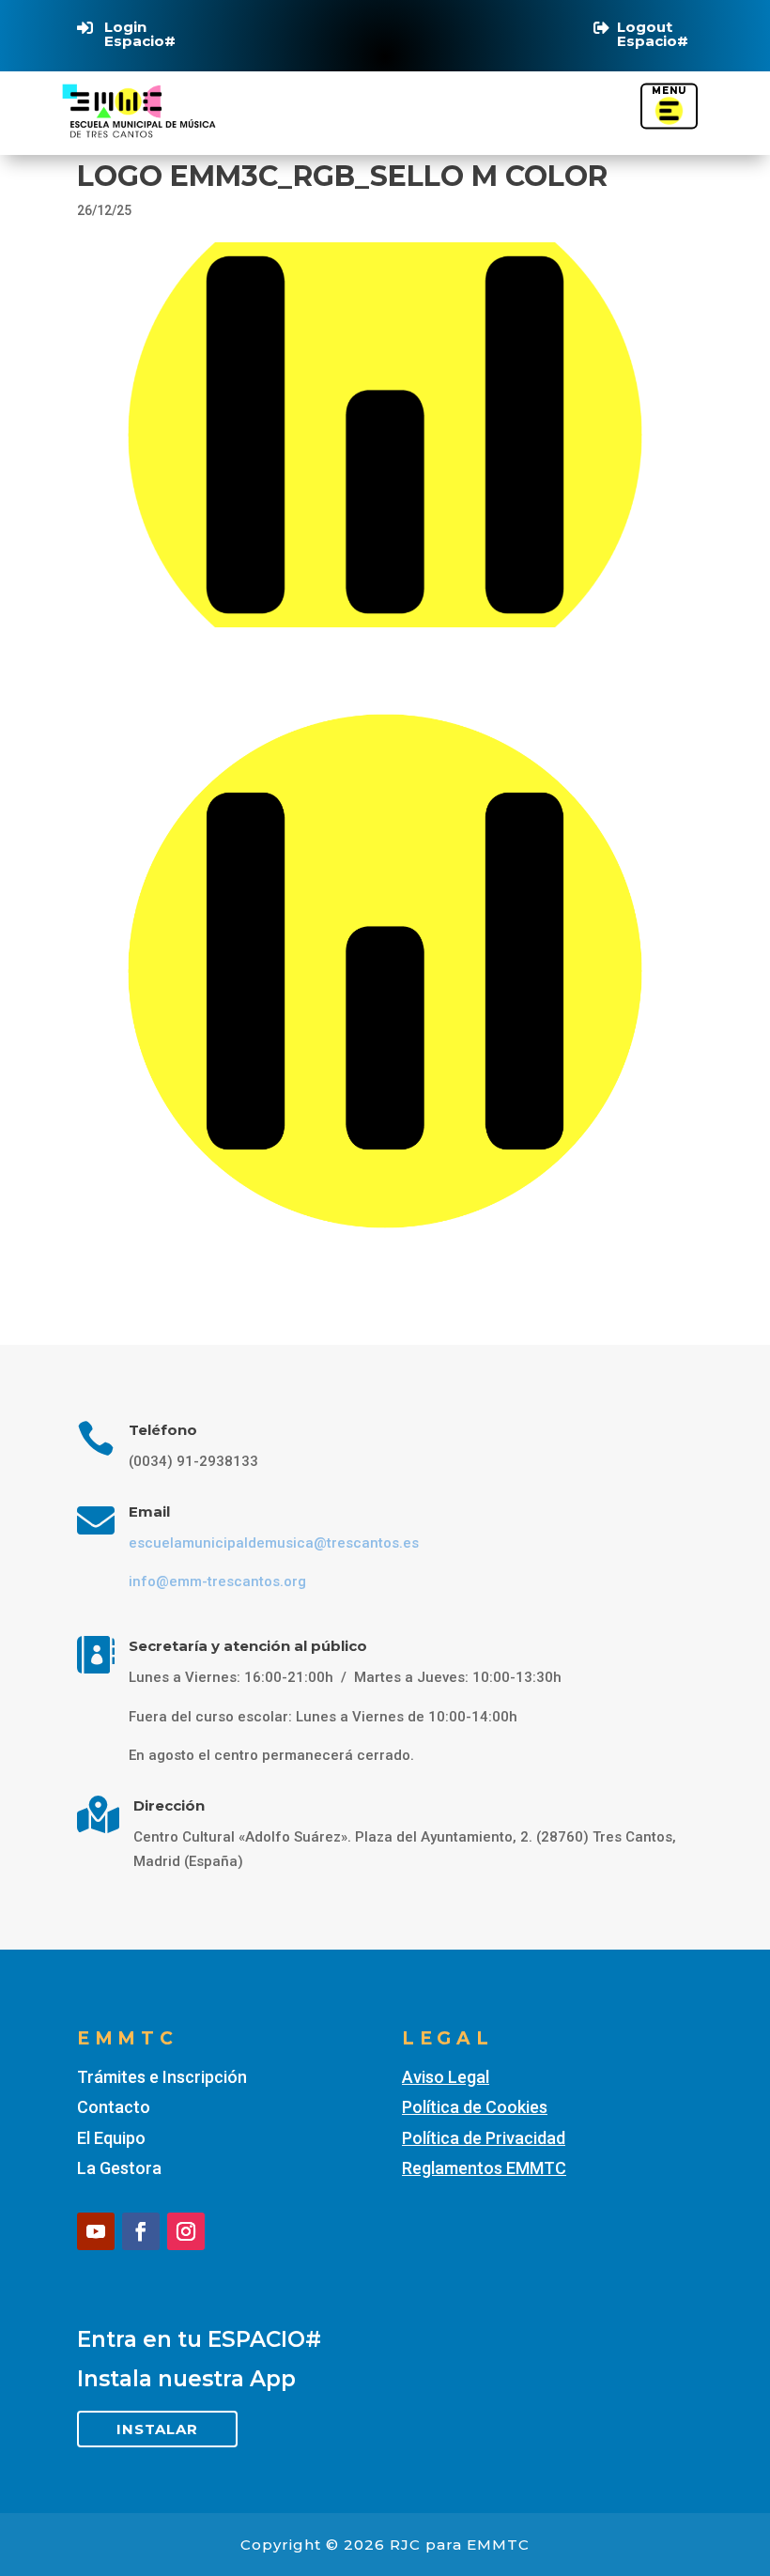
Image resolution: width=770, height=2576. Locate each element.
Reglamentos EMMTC (484, 2168)
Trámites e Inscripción (162, 2077)
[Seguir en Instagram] (186, 2231)
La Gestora (119, 2168)
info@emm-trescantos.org (217, 1581)
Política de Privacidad (484, 2138)
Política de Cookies (475, 2107)
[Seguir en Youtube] (96, 2231)
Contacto (114, 2107)
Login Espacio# (140, 34)
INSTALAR (157, 2429)
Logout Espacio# (653, 34)
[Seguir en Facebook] (141, 2231)
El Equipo (111, 2138)
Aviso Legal (446, 2077)
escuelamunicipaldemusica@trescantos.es (274, 1543)
